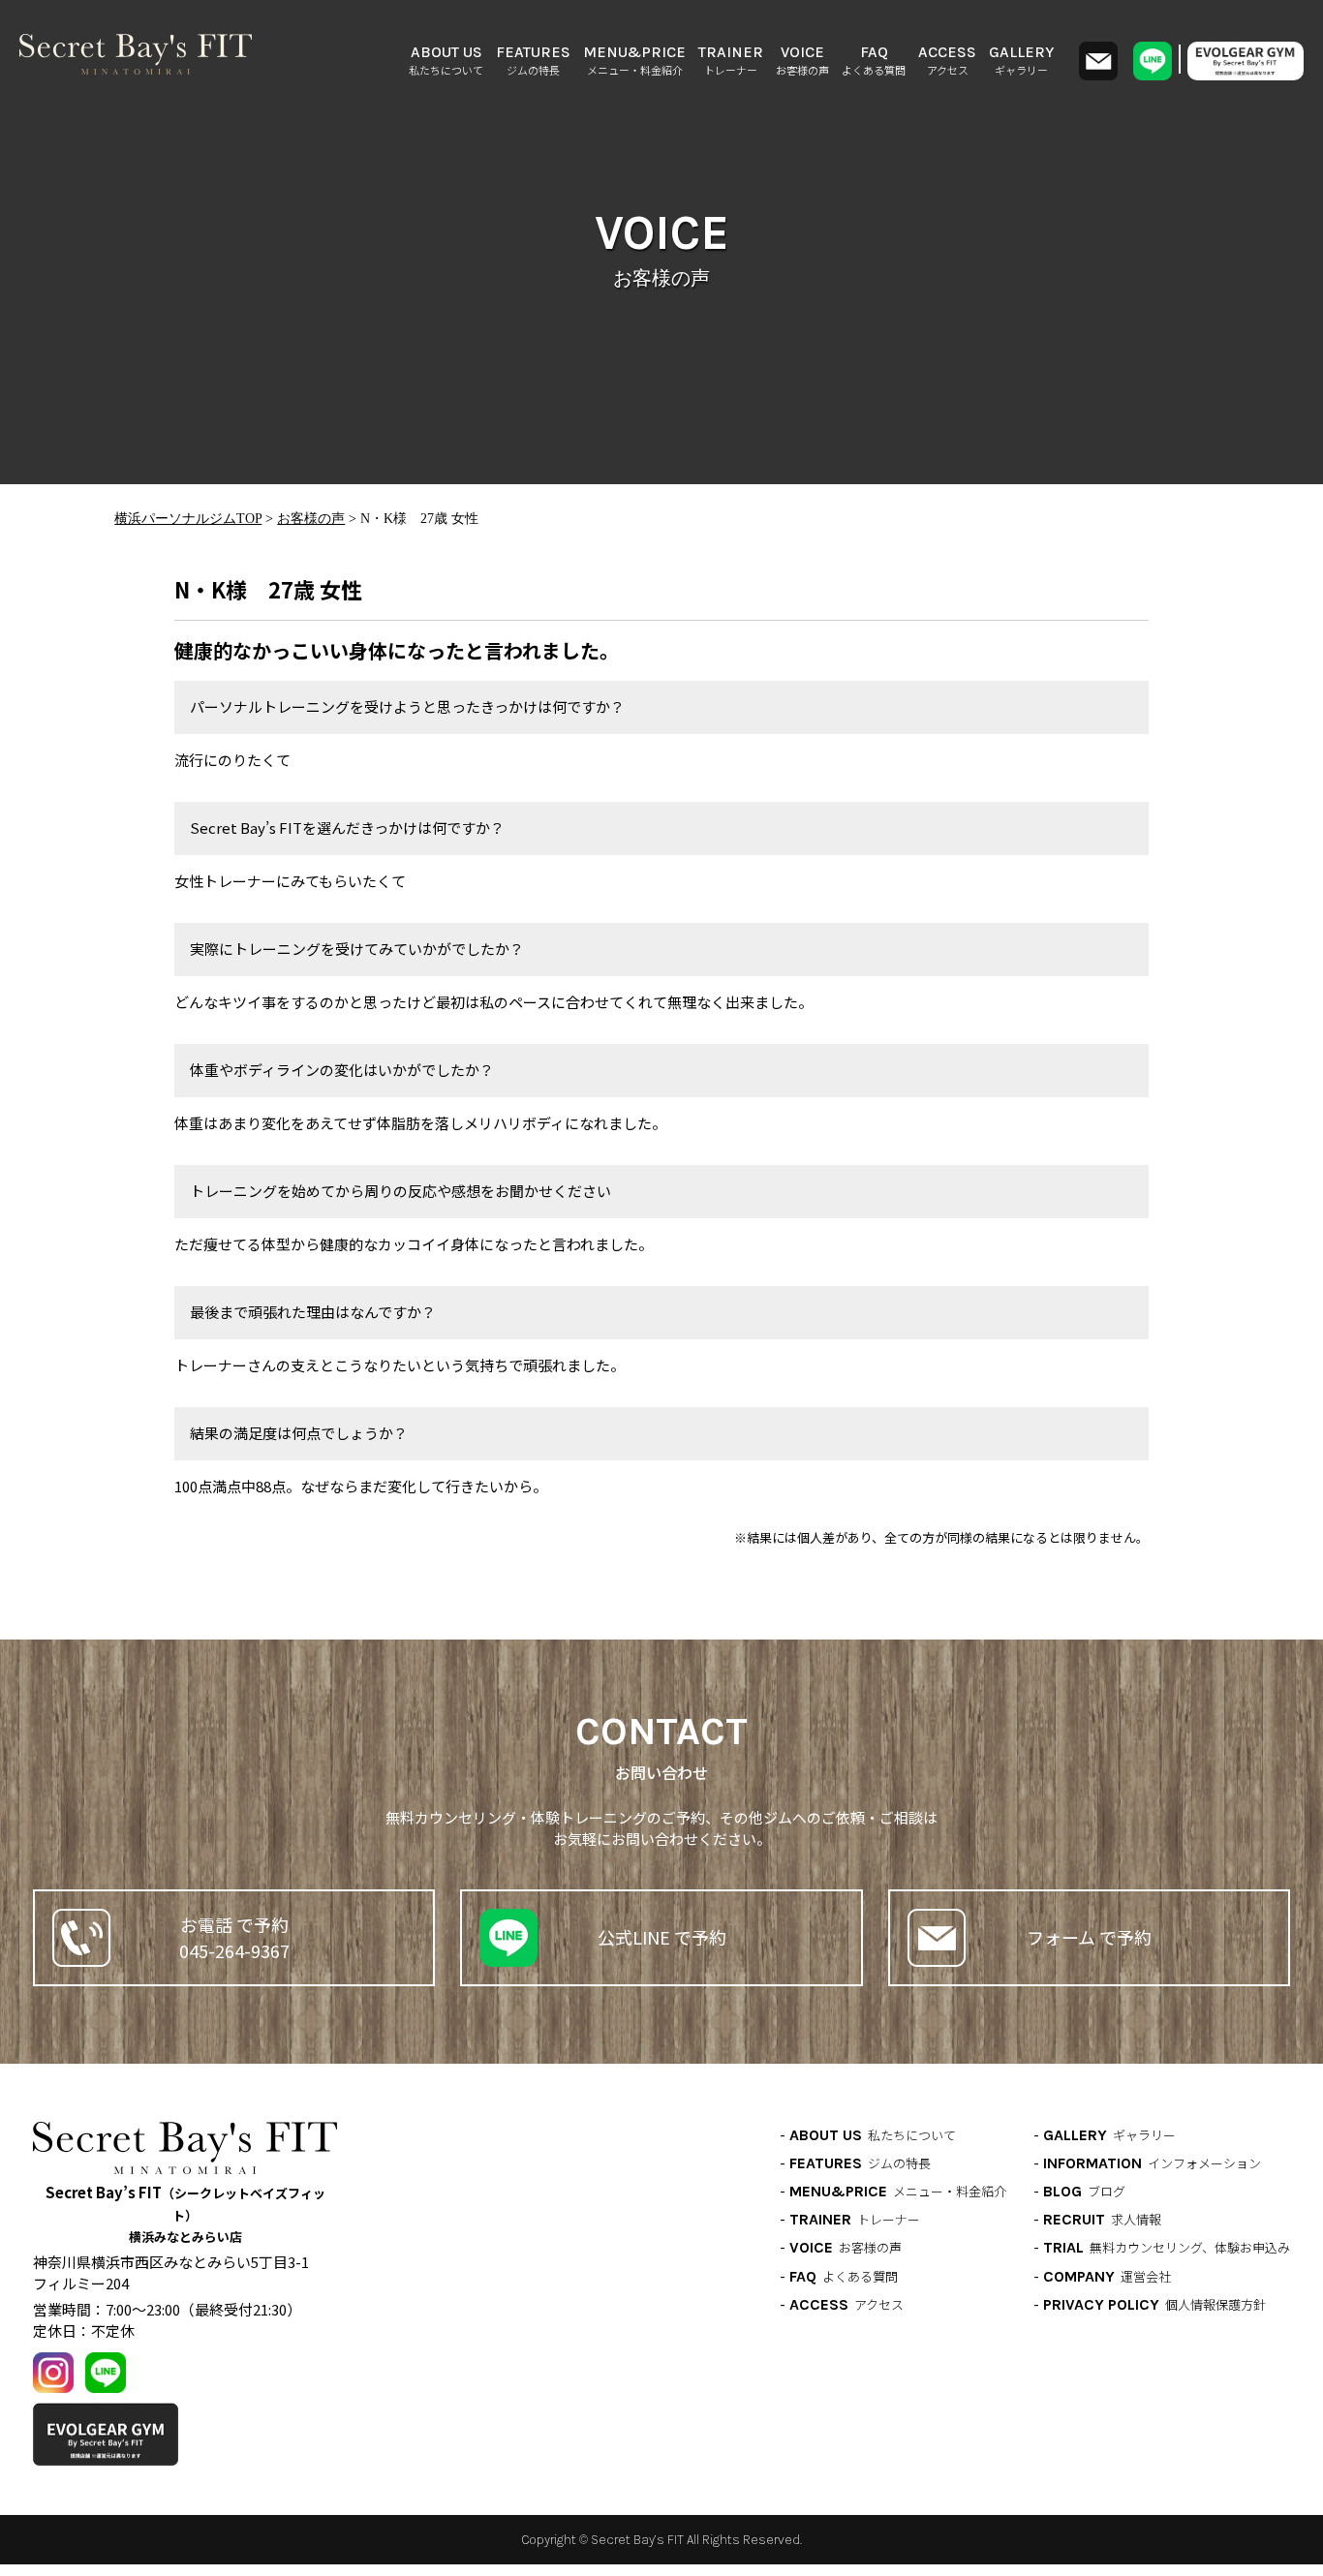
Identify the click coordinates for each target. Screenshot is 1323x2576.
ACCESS (947, 60)
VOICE (802, 60)
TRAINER (731, 60)
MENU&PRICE (634, 60)
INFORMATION (1152, 2163)
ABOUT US (446, 60)
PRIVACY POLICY (1154, 2304)
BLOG (1084, 2191)
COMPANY (1107, 2276)
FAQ (874, 60)
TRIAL (1167, 2247)
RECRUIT (1102, 2219)
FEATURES (533, 60)
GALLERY (1021, 60)
